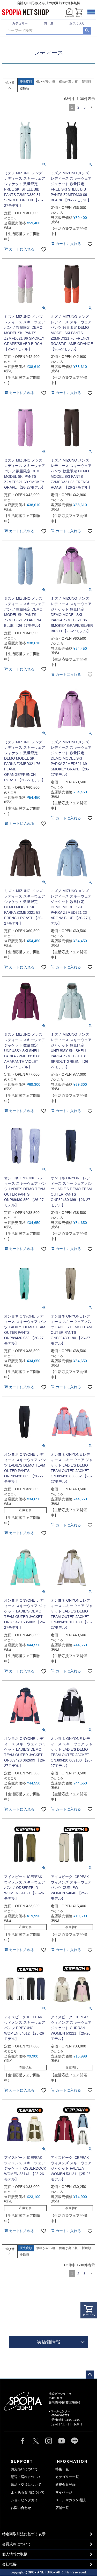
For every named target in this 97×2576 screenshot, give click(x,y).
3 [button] (85, 107)
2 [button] (78, 107)
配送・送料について (26, 2477)
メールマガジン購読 (70, 2500)
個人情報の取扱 (15, 2554)
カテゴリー (20, 23)
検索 (87, 31)
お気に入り (77, 23)
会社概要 (9, 2564)
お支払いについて (24, 2469)
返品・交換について (26, 2485)
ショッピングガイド (26, 2500)
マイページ (64, 2492)
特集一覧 (62, 2469)
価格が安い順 (46, 82)
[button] (91, 107)
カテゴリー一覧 (67, 2477)
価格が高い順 (68, 82)
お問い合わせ (21, 2508)
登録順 (24, 88)
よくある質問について (28, 2492)
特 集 (49, 23)
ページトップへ (90, 2375)
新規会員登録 (65, 2485)
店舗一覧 (62, 2508)
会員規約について (17, 2544)
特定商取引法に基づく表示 (24, 2534)
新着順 (86, 82)
